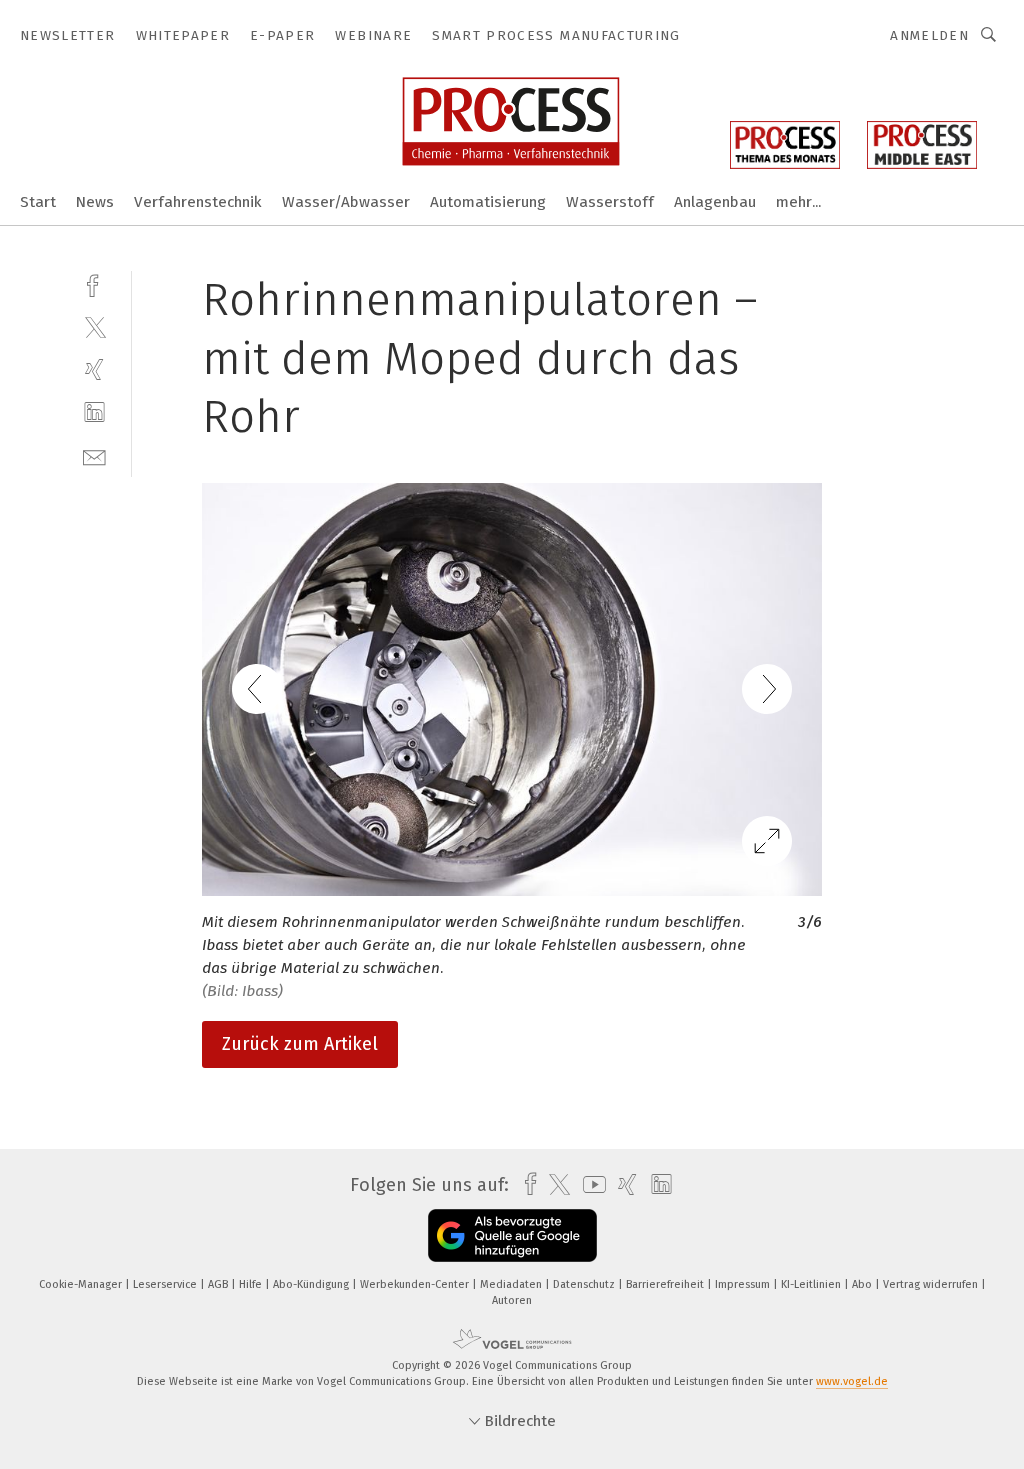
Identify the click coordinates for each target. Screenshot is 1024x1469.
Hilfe (252, 1284)
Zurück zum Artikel (300, 1044)
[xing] (94, 369)
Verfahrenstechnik (198, 202)
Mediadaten (512, 1284)
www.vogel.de (852, 1381)
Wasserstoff (610, 202)
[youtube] (589, 1184)
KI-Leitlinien (812, 1284)
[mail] (94, 455)
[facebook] (94, 283)
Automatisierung (488, 202)
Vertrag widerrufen (932, 1284)
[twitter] (94, 326)
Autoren (512, 1300)
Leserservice (166, 1284)
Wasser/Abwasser (346, 202)
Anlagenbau (715, 202)
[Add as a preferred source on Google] (512, 1235)
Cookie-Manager (82, 1284)
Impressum (744, 1284)
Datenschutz (585, 1284)
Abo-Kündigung (312, 1284)
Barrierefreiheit (666, 1284)
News (95, 202)
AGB (219, 1284)
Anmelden (929, 35)
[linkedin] (94, 412)
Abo (863, 1284)
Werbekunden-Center (416, 1284)
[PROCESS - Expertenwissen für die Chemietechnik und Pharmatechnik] (38, 200)
